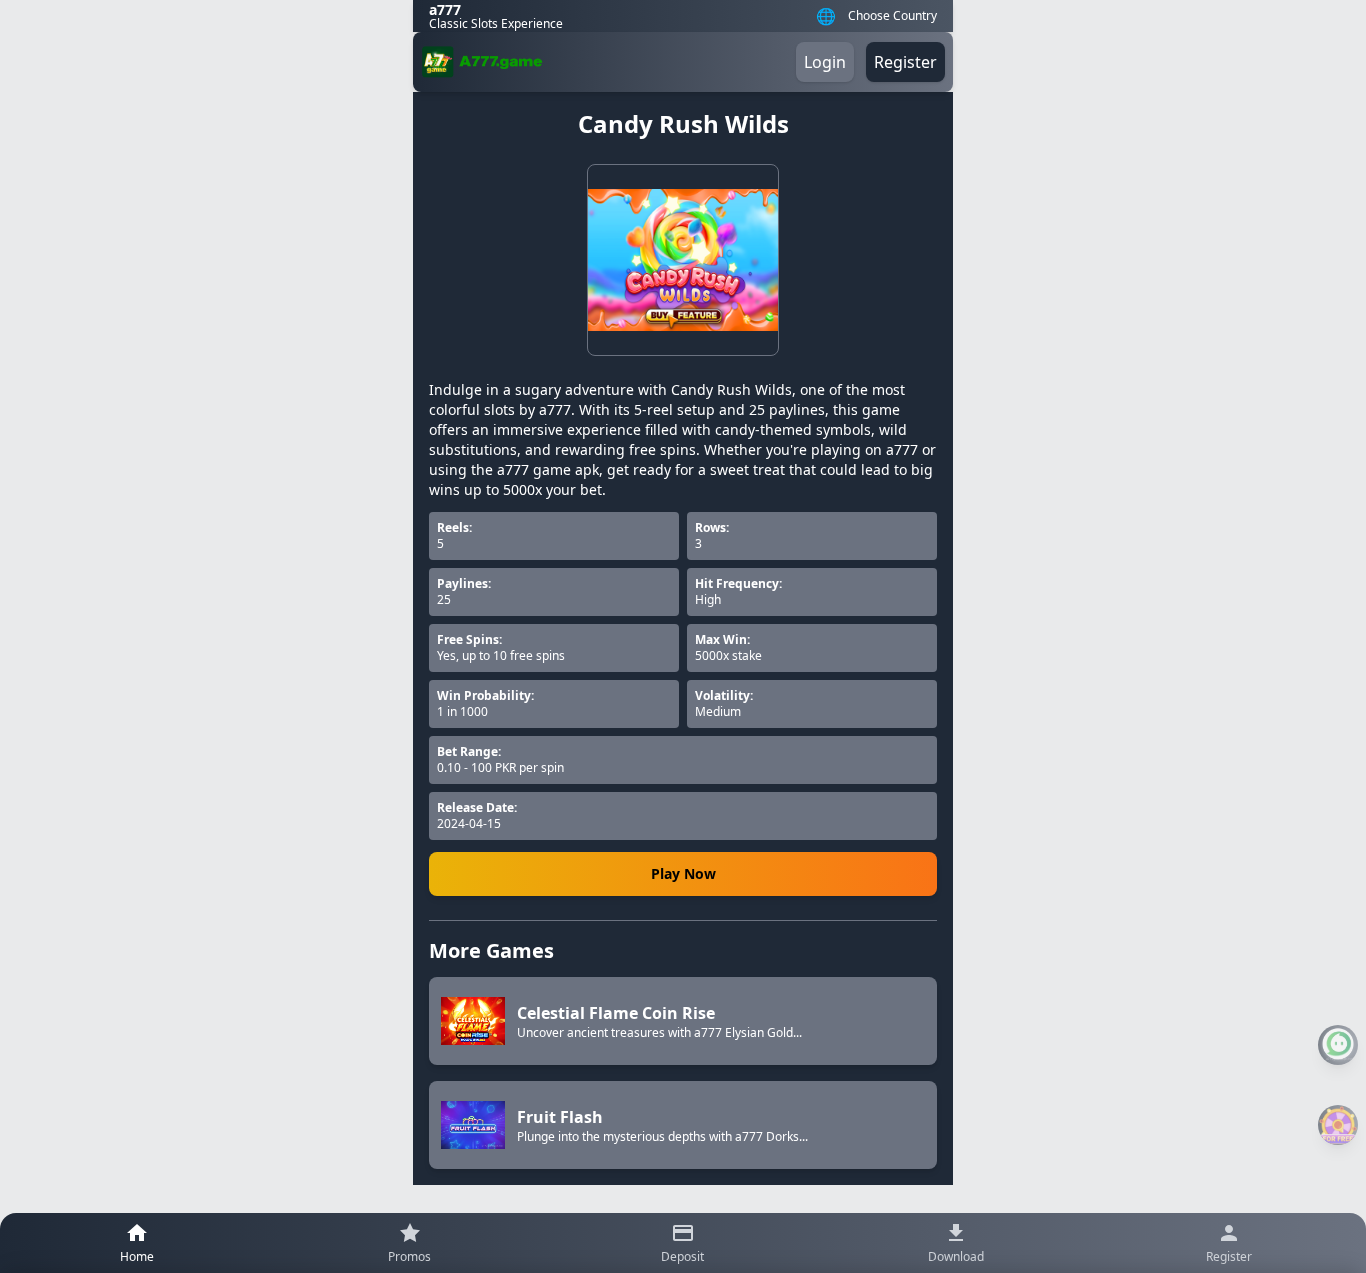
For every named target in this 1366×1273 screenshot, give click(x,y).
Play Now (683, 873)
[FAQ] (1338, 1045)
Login (825, 62)
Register (905, 62)
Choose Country (892, 16)
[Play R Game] (1338, 1125)
